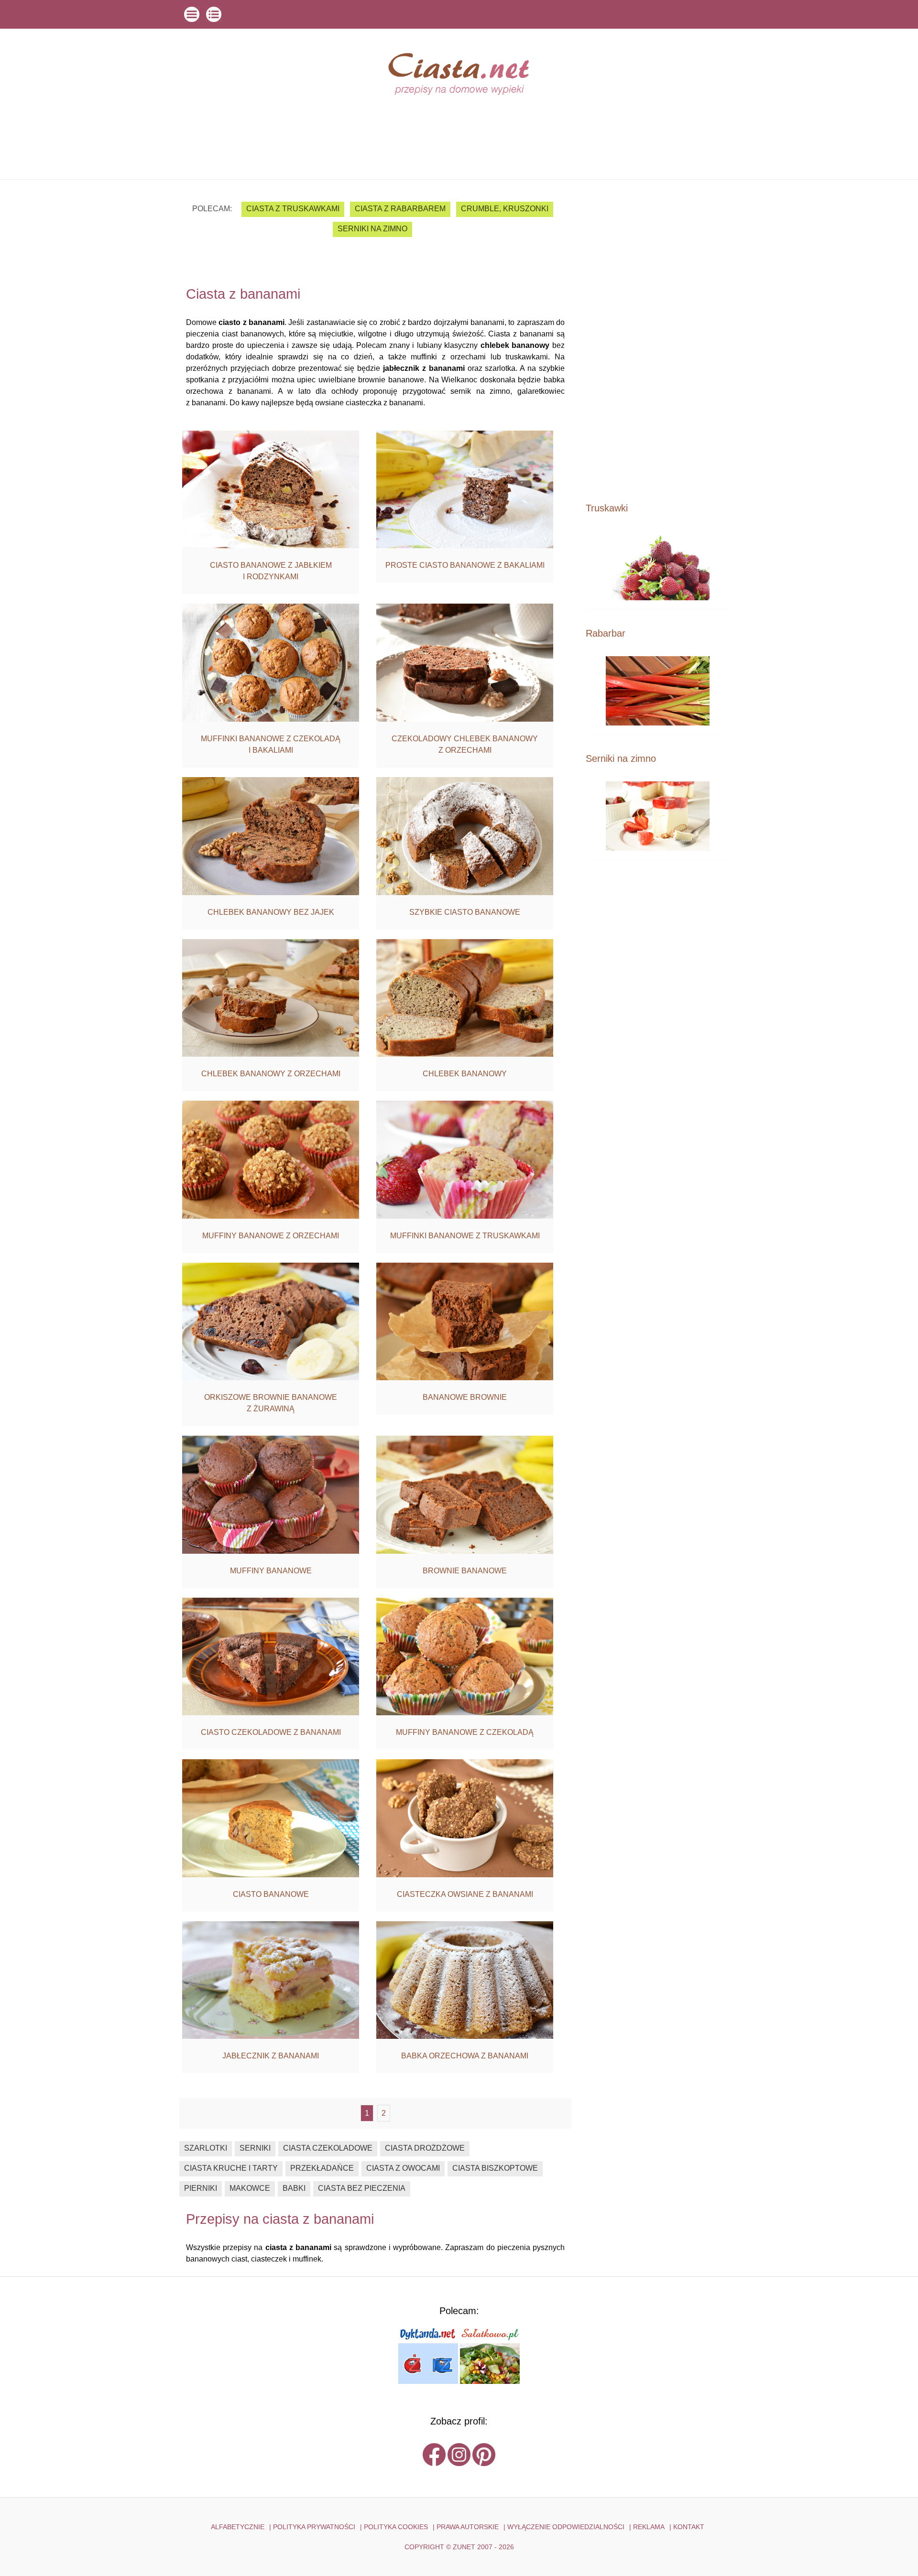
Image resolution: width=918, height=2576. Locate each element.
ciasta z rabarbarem (400, 209)
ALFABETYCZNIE (238, 2527)
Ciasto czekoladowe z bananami (271, 1732)
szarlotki (206, 2148)
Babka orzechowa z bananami (465, 2056)
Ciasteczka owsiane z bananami (465, 1894)
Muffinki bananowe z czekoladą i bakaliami (271, 744)
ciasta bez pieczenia (362, 2188)
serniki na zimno (372, 229)
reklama (649, 2527)
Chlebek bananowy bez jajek (271, 912)
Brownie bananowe (465, 1571)
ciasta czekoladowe (328, 2148)
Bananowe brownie (465, 1397)
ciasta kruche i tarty (231, 2168)
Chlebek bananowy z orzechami (271, 1074)
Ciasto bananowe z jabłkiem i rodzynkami (271, 571)
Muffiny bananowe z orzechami (271, 1236)
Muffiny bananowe (271, 1571)
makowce (250, 2188)
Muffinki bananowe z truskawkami (465, 1236)
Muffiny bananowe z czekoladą (465, 1732)
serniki (255, 2148)
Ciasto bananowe (271, 1894)
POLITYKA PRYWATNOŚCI (314, 2527)
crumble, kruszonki (505, 209)
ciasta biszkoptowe (495, 2168)
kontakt (689, 2527)
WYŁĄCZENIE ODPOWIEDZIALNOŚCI (566, 2527)
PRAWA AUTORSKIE (468, 2527)
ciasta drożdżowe (425, 2148)
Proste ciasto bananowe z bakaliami (465, 565)
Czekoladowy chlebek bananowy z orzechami (465, 744)
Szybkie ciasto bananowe (465, 912)
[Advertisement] (657, 340)
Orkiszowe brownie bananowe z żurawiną (271, 1403)
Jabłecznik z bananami (271, 2056)
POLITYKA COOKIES (396, 2527)
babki (294, 2188)
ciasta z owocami (403, 2168)
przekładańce (322, 2168)
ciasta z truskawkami (293, 209)
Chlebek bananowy (465, 1074)
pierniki (201, 2188)
